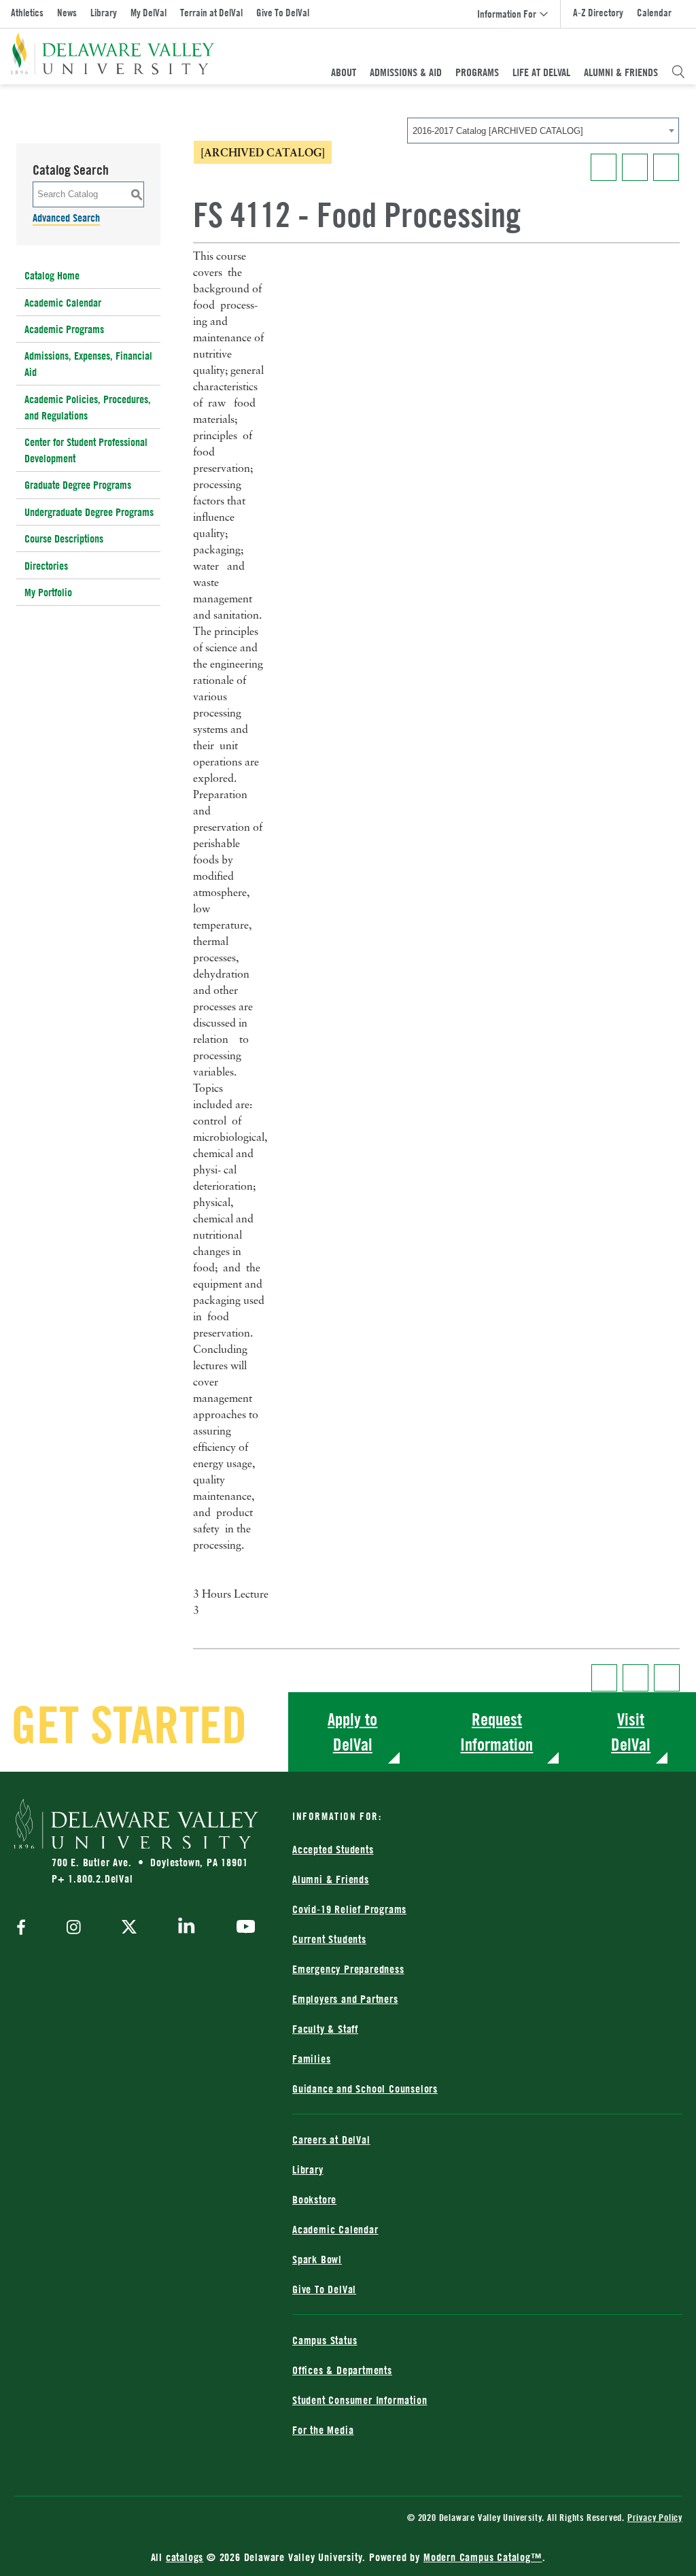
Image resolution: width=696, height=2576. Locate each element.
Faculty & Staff (325, 2029)
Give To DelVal (283, 13)
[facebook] (24, 1928)
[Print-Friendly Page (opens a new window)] (635, 167)
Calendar (654, 13)
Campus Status (325, 2340)
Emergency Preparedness (348, 1969)
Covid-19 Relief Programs (349, 1909)
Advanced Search (66, 218)
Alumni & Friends (621, 72)
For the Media (323, 2430)
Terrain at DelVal (211, 13)
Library (104, 13)
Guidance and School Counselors (365, 2089)
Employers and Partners (345, 1999)
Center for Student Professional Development (86, 450)
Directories (46, 566)
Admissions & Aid (406, 72)
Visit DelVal (631, 1732)
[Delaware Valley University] (113, 54)
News (67, 13)
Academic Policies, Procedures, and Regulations (88, 407)
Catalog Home (52, 275)
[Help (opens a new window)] (666, 167)
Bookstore (314, 2199)
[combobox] (543, 131)
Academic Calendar (63, 303)
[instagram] (74, 1928)
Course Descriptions (64, 538)
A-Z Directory (598, 13)
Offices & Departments (342, 2370)
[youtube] (242, 1928)
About (344, 72)
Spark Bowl (317, 2259)
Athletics (27, 13)
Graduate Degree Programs (78, 485)
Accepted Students (333, 1849)
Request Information (497, 1732)
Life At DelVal (541, 72)
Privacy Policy (655, 2517)
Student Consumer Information (360, 2400)
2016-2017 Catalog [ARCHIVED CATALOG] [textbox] (498, 131)
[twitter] (129, 1928)
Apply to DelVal (352, 1732)
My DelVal (149, 13)
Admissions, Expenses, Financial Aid (88, 364)
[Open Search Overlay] (678, 72)
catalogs (185, 2557)
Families (311, 2059)
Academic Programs (64, 329)
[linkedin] (187, 1928)
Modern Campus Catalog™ (483, 2557)
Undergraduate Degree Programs (89, 512)
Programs (477, 72)
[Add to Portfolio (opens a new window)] (604, 167)
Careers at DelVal (331, 2140)
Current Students (329, 1939)
